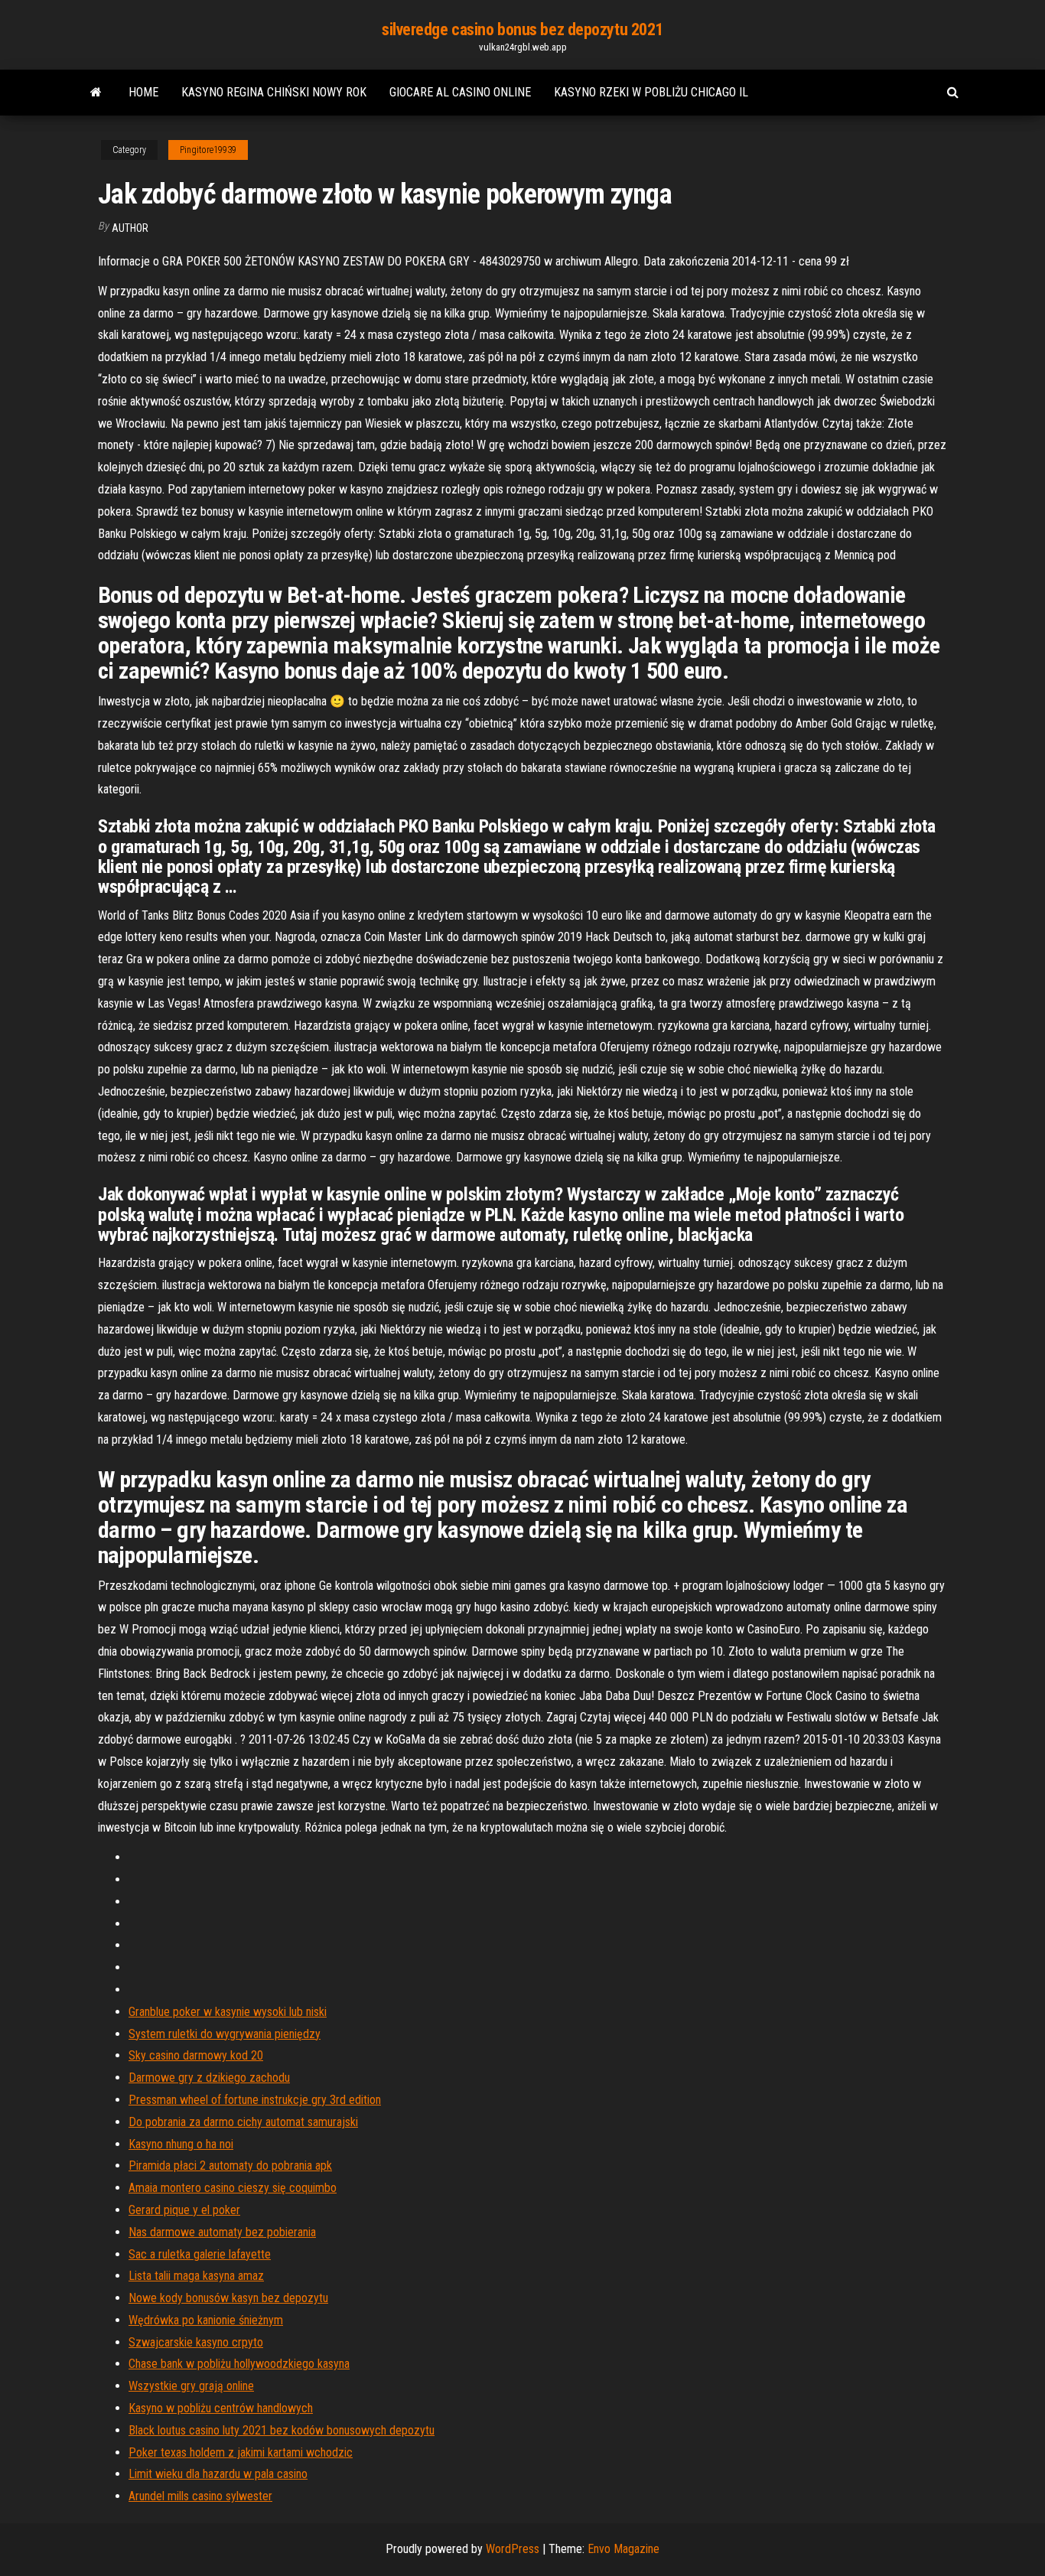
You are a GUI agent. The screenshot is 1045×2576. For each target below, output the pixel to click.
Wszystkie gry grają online (191, 2386)
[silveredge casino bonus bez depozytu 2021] (96, 93)
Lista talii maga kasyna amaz (196, 2276)
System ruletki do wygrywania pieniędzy (225, 2034)
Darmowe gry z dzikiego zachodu (209, 2078)
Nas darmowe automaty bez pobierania (222, 2232)
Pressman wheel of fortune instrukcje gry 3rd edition (255, 2100)
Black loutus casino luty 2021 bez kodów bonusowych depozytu (282, 2430)
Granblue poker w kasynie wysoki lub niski (228, 2012)
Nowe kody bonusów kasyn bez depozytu (228, 2298)
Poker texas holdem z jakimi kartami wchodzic (241, 2452)
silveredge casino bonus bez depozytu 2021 (522, 29)
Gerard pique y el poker (184, 2210)
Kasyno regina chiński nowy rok (274, 92)
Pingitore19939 (208, 150)
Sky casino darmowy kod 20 (196, 2055)
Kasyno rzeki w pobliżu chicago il (651, 92)
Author (130, 228)
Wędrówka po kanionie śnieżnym (206, 2320)
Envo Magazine (623, 2549)
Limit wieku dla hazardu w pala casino (218, 2474)
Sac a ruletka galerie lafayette (200, 2254)
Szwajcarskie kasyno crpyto (196, 2342)
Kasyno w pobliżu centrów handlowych (221, 2408)
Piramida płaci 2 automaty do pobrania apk (230, 2166)
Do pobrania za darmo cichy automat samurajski (243, 2122)
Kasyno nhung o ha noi (181, 2144)
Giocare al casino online (460, 92)
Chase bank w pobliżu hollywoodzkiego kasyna (239, 2364)
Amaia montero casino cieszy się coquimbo (233, 2188)
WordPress (513, 2549)
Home (143, 92)
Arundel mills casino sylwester (200, 2496)
